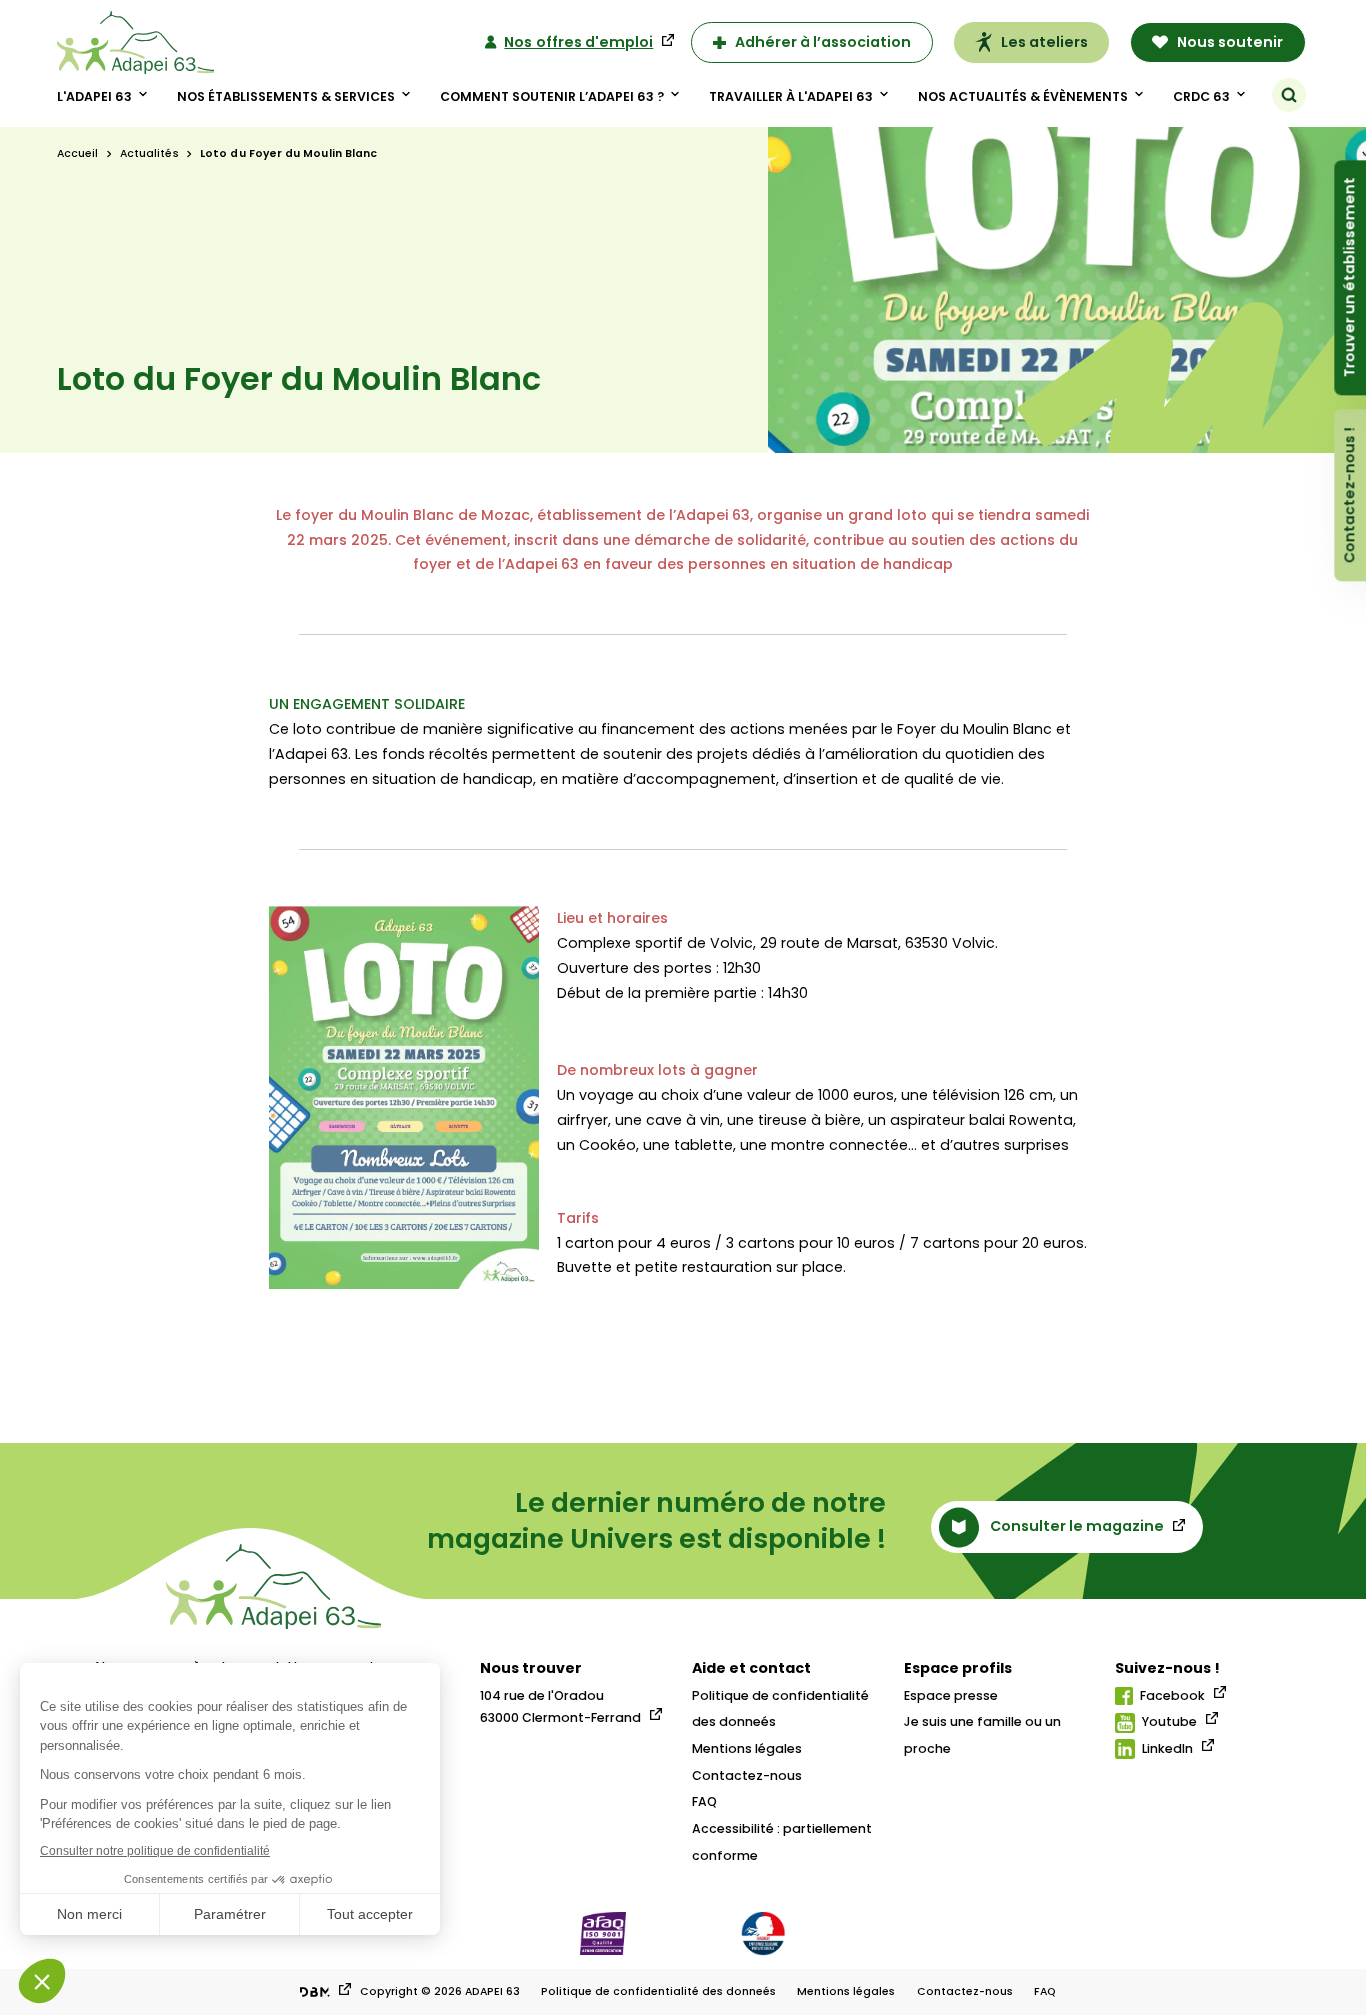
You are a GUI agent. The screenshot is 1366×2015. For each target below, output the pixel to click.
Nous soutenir (1230, 42)
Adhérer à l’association (823, 42)
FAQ (704, 1801)
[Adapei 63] (135, 42)
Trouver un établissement (1349, 278)
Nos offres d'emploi (578, 42)
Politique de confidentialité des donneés (658, 1991)
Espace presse (951, 1695)
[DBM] (324, 1992)
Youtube (1169, 1721)
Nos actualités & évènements (1023, 96)
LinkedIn (1167, 1748)
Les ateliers (1044, 42)
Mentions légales (747, 1748)
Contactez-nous (747, 1775)
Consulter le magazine (1077, 1526)
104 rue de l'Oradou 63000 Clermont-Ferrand (560, 1706)
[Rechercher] (1289, 95)
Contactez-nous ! (1349, 496)
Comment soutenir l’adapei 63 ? (552, 96)
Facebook (1172, 1695)
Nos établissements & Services (286, 96)
